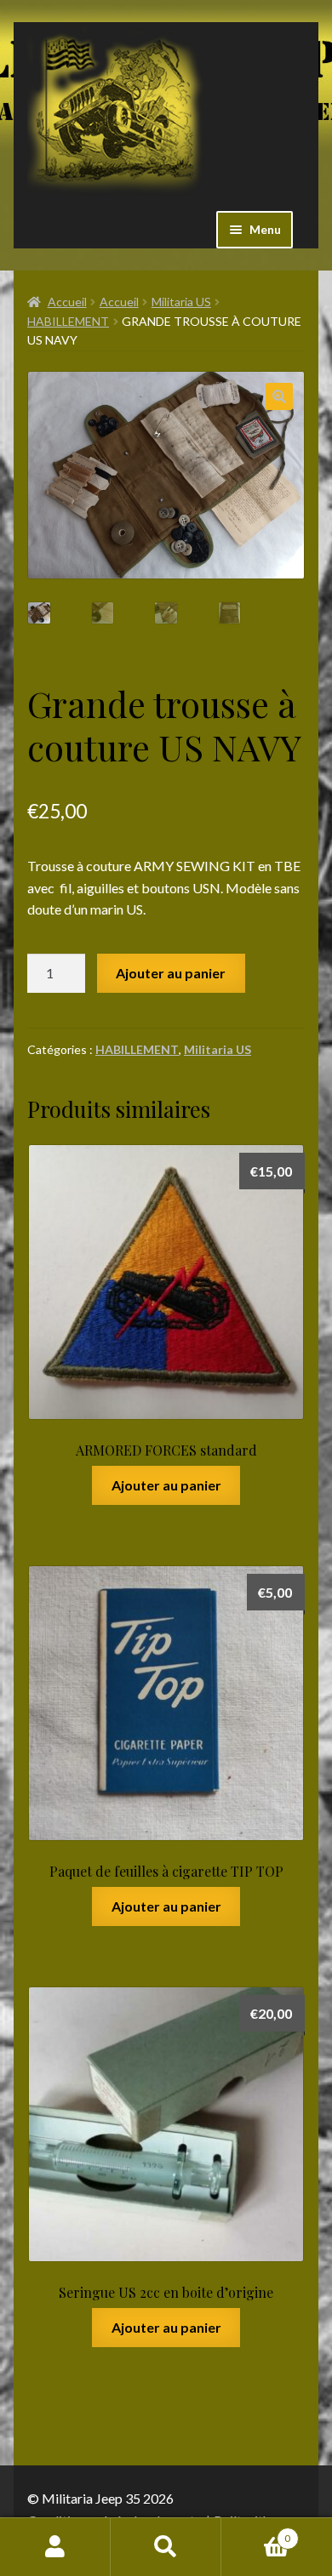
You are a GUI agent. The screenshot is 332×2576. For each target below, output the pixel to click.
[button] (279, 396)
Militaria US (181, 302)
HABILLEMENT (68, 321)
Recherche (166, 2547)
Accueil (67, 302)
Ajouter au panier (171, 973)
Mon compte (55, 2547)
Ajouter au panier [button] (166, 1485)
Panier (256, 2533)
